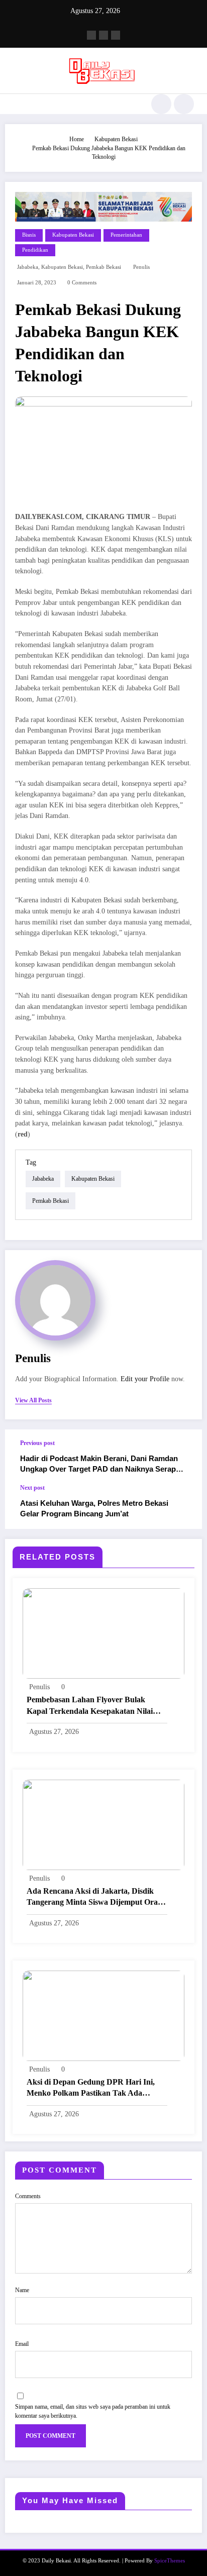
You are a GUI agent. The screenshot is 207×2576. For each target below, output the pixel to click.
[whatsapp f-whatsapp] (116, 35)
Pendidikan (35, 250)
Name (22, 2290)
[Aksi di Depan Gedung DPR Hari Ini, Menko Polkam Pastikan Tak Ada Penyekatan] (103, 2015)
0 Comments (82, 283)
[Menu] (13, 104)
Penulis (141, 267)
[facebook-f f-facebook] (91, 35)
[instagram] (103, 35)
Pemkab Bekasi (103, 267)
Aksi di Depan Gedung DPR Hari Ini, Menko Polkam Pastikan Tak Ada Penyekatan (91, 2088)
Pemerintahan (126, 235)
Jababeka (28, 267)
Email (22, 2344)
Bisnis (29, 235)
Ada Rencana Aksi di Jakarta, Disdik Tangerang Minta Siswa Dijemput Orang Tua (96, 1897)
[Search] (161, 104)
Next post (32, 1488)
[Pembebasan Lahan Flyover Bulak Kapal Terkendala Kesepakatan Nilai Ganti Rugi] (103, 1633)
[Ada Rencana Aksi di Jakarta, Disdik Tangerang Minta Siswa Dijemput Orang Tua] (103, 1824)
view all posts (33, 1400)
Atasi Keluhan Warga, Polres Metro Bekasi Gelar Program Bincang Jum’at (94, 1508)
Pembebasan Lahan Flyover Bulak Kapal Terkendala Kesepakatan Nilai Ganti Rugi (90, 1706)
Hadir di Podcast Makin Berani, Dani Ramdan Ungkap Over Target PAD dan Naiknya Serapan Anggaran (102, 1464)
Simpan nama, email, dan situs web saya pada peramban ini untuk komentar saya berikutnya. (93, 2411)
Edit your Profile (145, 1379)
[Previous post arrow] (184, 1457)
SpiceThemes (170, 2561)
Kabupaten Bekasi (73, 235)
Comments (28, 2196)
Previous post (37, 1443)
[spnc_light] (184, 104)
